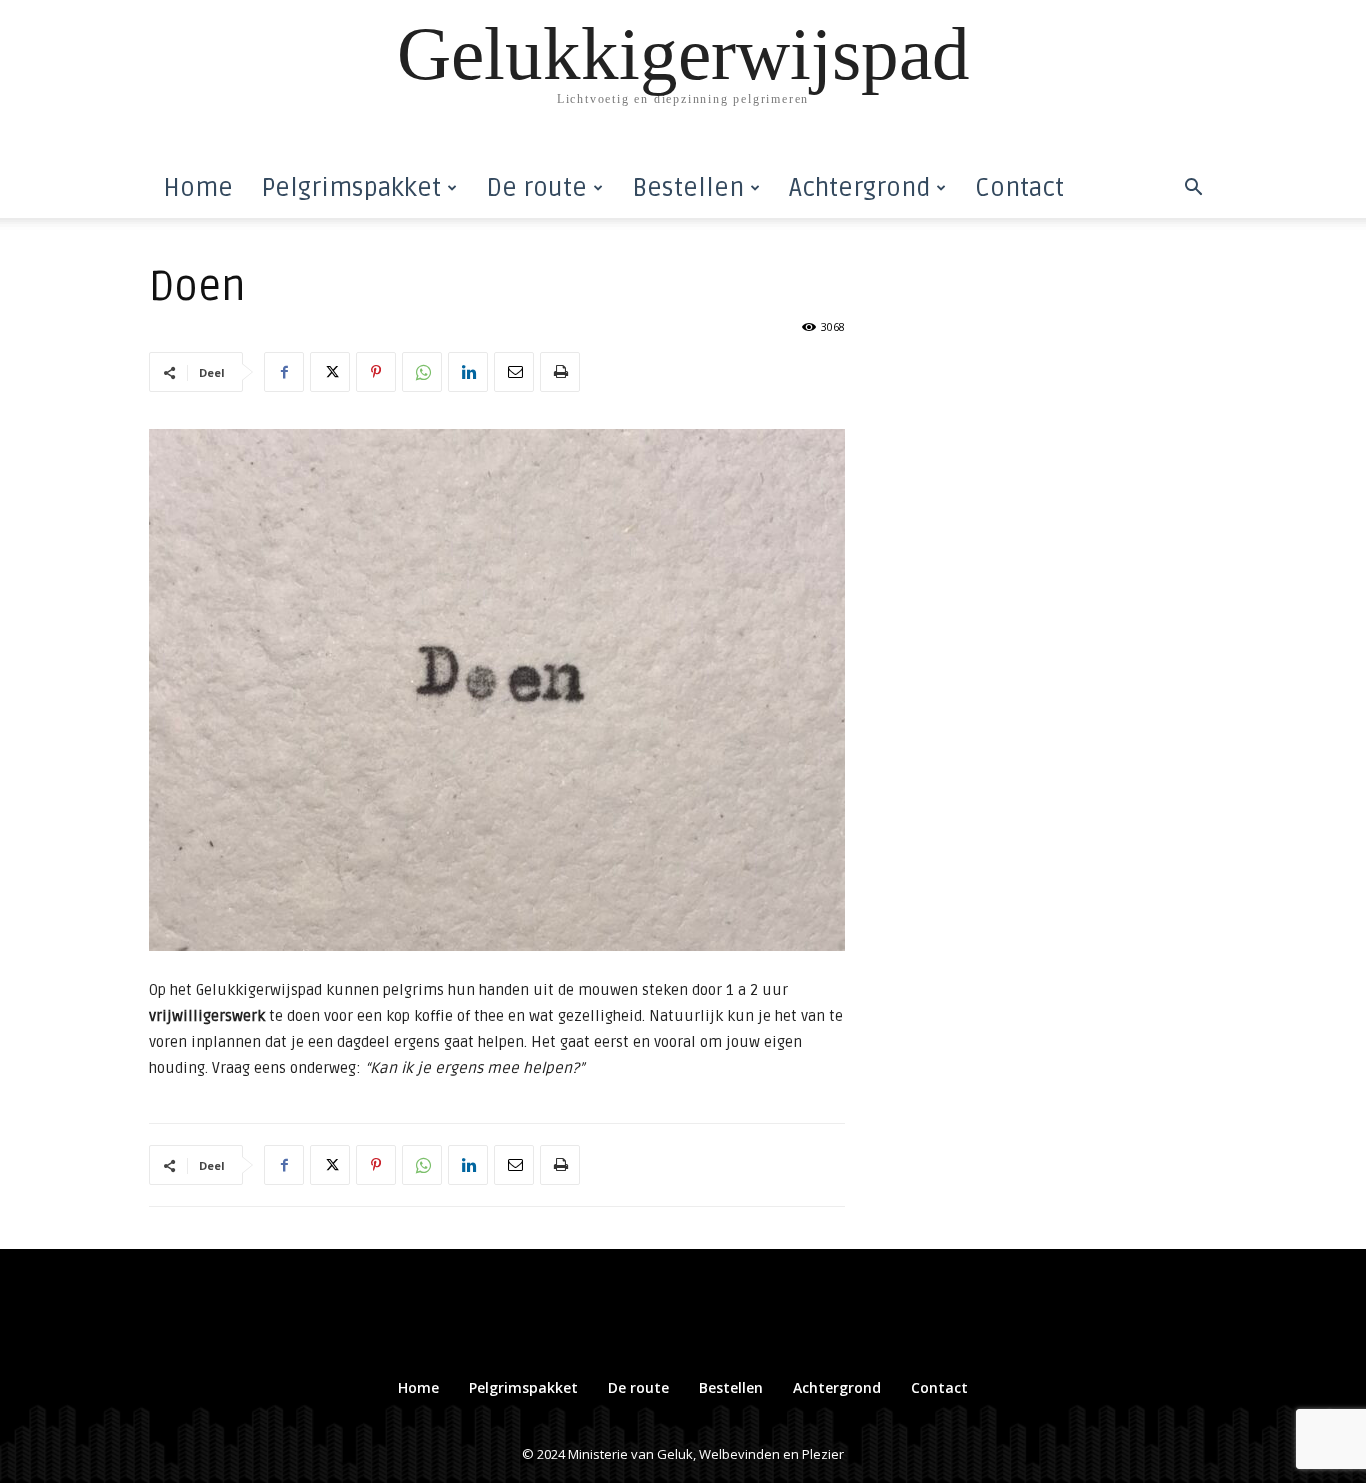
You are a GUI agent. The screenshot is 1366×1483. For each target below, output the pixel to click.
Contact (1019, 188)
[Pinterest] (376, 372)
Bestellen (688, 188)
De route (536, 188)
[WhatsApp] (422, 372)
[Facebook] (284, 372)
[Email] (514, 372)
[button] (1193, 189)
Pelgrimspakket (351, 188)
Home (198, 188)
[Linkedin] (468, 372)
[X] (330, 372)
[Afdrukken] (560, 372)
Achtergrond (859, 188)
